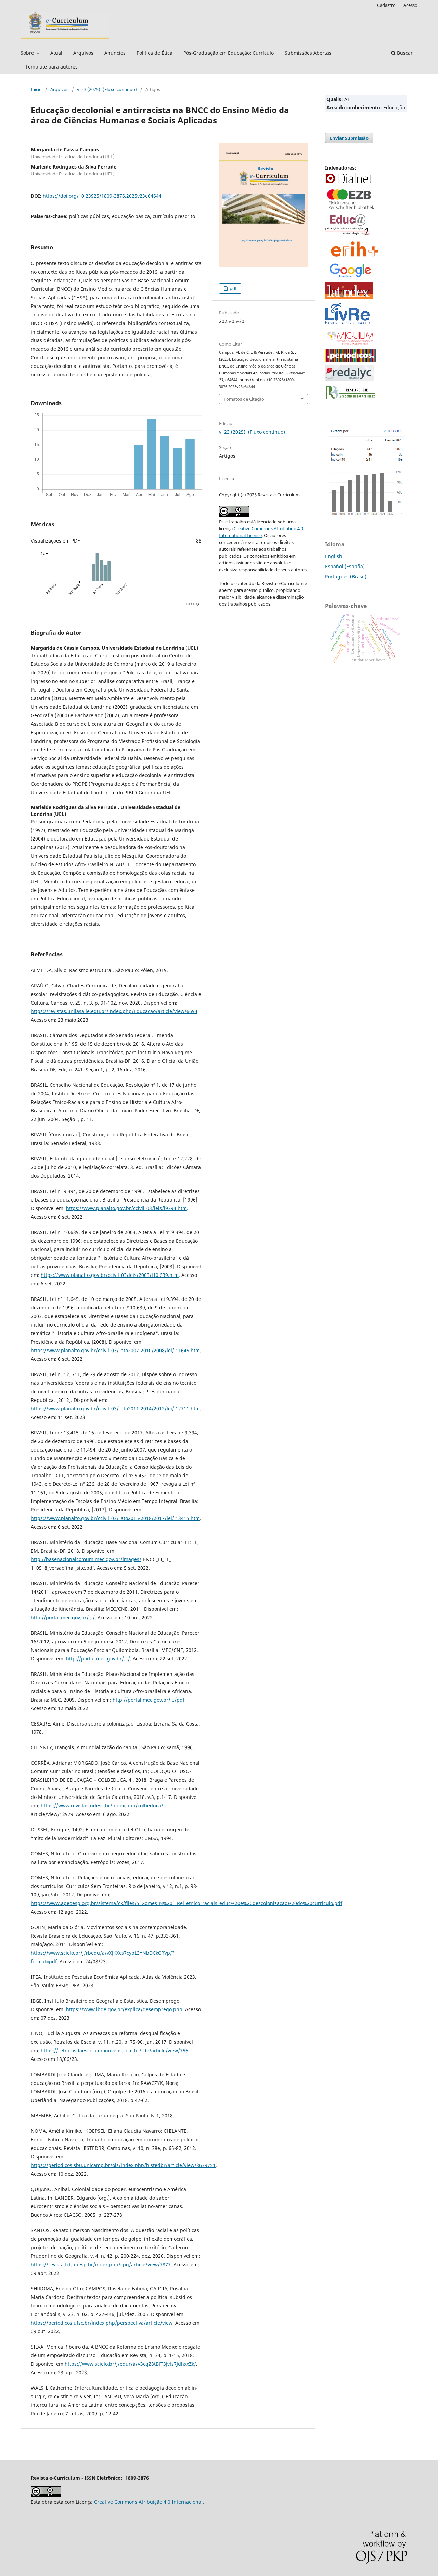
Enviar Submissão (349, 138)
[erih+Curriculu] (356, 257)
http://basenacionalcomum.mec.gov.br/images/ (86, 1559)
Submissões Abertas (308, 53)
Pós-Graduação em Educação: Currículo (229, 53)
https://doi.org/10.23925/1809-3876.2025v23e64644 (102, 196)
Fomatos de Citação (244, 399)
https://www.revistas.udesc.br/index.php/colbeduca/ (102, 1806)
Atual (56, 53)
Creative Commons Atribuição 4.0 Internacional (148, 2502)
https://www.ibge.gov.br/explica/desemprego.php (124, 2009)
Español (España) (345, 566)
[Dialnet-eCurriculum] (349, 183)
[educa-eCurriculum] (347, 235)
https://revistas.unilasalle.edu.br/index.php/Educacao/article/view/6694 (114, 1011)
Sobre (28, 53)
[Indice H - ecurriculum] (366, 516)
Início (36, 89)
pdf (233, 288)
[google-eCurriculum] (351, 277)
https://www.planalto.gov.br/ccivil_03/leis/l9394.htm (126, 1208)
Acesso (410, 5)
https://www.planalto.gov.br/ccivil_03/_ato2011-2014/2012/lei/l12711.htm (115, 1409)
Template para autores (51, 67)
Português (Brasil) (346, 577)
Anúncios (115, 53)
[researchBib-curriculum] (351, 400)
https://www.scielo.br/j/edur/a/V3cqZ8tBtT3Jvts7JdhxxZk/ (130, 2364)
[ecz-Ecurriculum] (351, 210)
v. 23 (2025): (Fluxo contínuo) (107, 89)
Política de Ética (154, 53)
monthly (193, 603)
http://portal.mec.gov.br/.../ (63, 1617)
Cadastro (386, 5)
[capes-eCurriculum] (351, 360)
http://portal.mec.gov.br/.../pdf (149, 1700)
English (334, 556)
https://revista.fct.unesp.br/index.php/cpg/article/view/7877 (101, 2264)
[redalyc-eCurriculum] (349, 379)
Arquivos (83, 53)
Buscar (404, 53)
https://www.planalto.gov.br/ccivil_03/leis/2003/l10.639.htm (110, 1275)
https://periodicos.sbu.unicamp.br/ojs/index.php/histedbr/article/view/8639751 (123, 2165)
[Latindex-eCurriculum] (349, 297)
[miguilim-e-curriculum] (351, 345)
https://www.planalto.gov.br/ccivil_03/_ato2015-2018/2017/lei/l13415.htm (115, 1518)
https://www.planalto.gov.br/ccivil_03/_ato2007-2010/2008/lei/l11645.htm (115, 1350)
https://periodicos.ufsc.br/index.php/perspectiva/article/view (102, 2323)
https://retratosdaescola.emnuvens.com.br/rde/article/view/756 (114, 2050)
